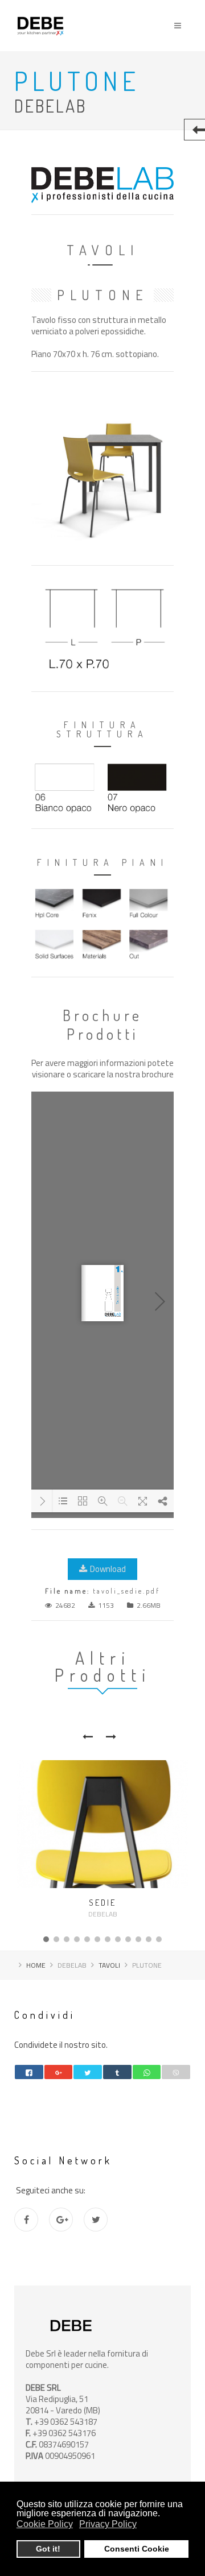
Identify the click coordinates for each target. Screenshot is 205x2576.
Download (107, 1569)
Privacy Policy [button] (108, 2524)
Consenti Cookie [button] (137, 2549)
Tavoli (109, 1965)
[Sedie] (102, 1824)
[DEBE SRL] (40, 10)
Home (36, 1965)
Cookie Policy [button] (45, 2524)
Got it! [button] (48, 2549)
